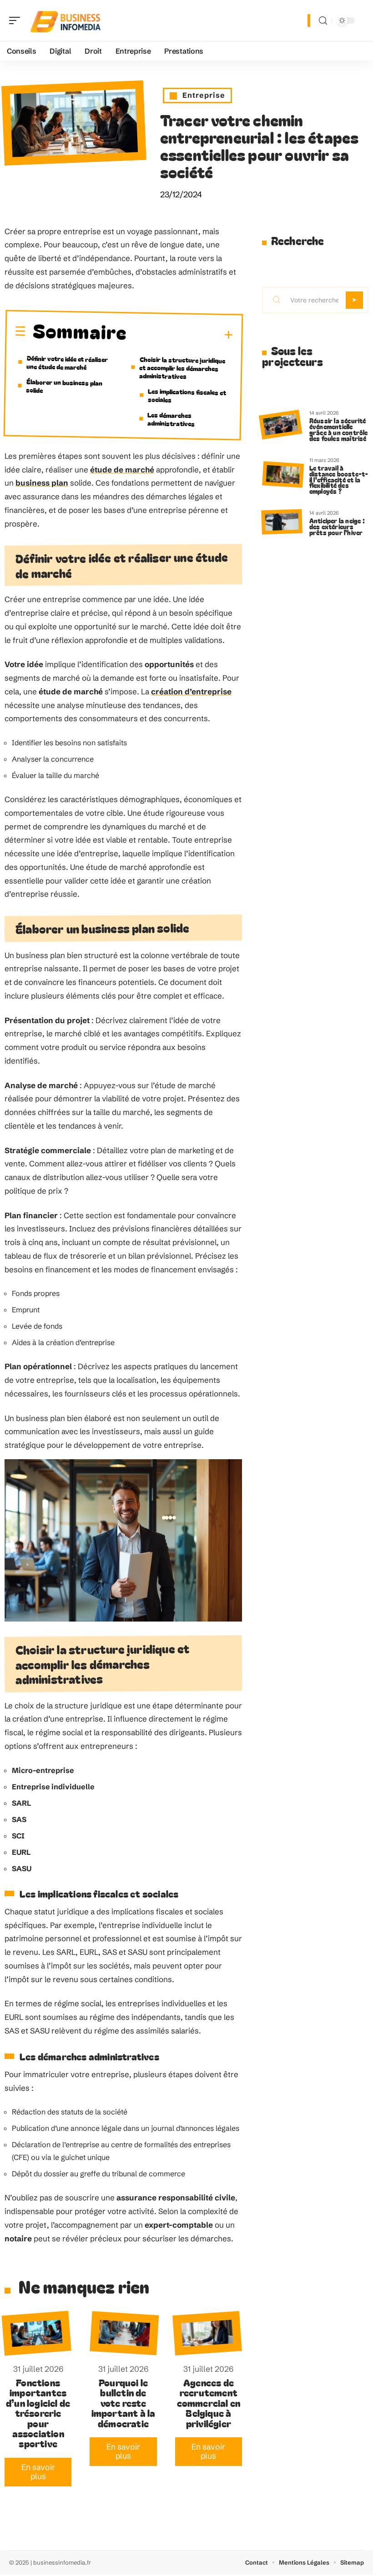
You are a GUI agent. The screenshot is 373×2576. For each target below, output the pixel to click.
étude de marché (122, 470)
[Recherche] (323, 21)
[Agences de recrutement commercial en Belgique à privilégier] (207, 2334)
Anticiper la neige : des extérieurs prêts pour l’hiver (337, 526)
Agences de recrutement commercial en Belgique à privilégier (209, 2403)
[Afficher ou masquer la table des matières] (180, 335)
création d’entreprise (191, 691)
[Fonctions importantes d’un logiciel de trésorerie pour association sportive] (37, 2333)
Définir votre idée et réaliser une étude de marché (67, 362)
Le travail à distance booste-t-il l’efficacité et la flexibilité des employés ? (339, 479)
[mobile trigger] (17, 20)
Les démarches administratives (171, 419)
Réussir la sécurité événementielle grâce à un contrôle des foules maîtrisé (339, 429)
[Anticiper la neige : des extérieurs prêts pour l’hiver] (282, 522)
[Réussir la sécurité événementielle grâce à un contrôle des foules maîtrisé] (280, 424)
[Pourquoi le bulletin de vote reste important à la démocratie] (125, 2333)
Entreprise (204, 95)
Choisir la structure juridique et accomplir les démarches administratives (182, 368)
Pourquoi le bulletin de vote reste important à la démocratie (123, 2403)
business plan (42, 483)
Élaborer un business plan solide (64, 386)
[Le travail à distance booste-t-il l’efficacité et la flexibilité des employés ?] (283, 475)
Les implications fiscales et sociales (187, 395)
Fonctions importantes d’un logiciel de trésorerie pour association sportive (38, 2413)
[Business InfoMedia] (66, 20)
